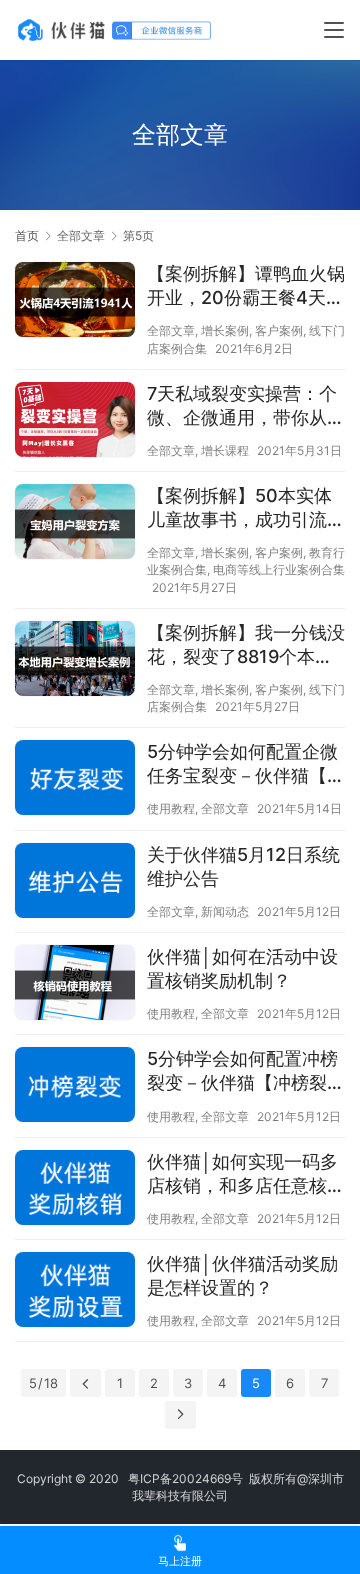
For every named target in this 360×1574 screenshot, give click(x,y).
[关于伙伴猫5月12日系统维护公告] (75, 883)
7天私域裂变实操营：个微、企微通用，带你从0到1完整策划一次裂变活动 (243, 406)
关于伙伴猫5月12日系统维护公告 (243, 866)
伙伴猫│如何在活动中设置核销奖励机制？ (242, 968)
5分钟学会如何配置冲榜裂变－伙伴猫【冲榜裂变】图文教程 (242, 1071)
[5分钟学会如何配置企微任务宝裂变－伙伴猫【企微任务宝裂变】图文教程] (75, 780)
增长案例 (225, 330)
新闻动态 (225, 911)
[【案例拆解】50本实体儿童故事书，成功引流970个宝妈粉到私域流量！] (75, 524)
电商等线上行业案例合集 (279, 569)
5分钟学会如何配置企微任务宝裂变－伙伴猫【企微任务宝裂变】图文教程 (246, 764)
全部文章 (171, 330)
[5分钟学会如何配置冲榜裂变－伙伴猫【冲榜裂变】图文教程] (75, 1087)
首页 (27, 235)
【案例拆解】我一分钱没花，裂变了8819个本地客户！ (246, 645)
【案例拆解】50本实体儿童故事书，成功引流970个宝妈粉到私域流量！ (239, 508)
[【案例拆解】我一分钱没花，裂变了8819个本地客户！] (75, 661)
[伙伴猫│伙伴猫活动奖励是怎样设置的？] (75, 1292)
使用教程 (171, 808)
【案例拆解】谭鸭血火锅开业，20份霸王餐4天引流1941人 (246, 286)
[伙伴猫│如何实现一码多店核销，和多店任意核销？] (75, 1190)
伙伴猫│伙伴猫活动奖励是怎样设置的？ (242, 1275)
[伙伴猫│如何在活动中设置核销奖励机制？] (75, 985)
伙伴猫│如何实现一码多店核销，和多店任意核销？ (242, 1174)
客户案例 (279, 330)
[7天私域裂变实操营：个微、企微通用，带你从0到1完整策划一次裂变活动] (75, 422)
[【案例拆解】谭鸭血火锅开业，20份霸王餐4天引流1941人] (75, 302)
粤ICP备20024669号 (185, 1478)
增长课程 (225, 450)
